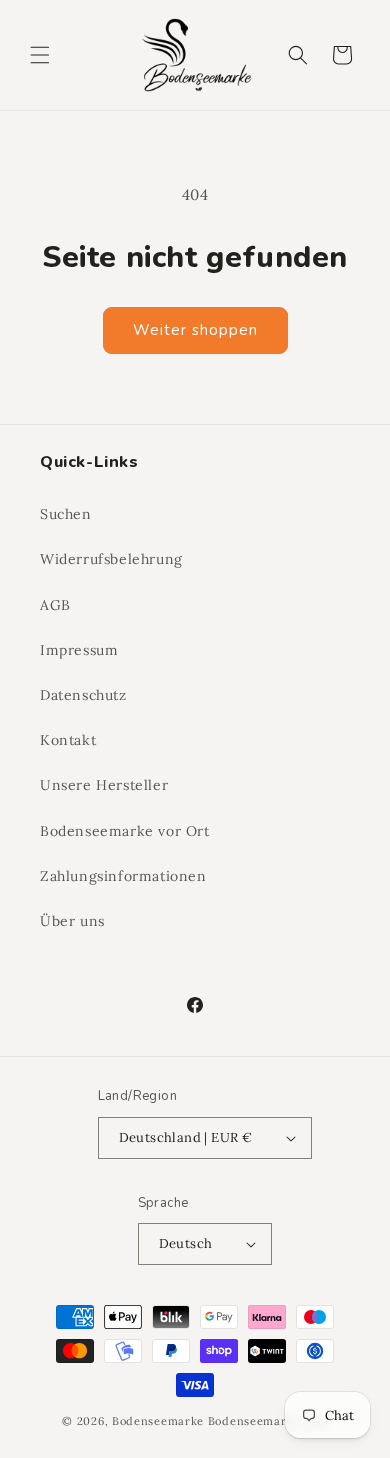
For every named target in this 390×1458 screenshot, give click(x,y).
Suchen (66, 514)
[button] (40, 55)
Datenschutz (83, 695)
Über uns (72, 921)
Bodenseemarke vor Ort (125, 831)
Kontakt (68, 740)
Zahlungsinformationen (123, 876)
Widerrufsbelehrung (111, 559)
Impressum (79, 650)
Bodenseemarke (158, 1421)
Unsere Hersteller (104, 785)
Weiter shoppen (195, 330)
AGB (55, 605)
